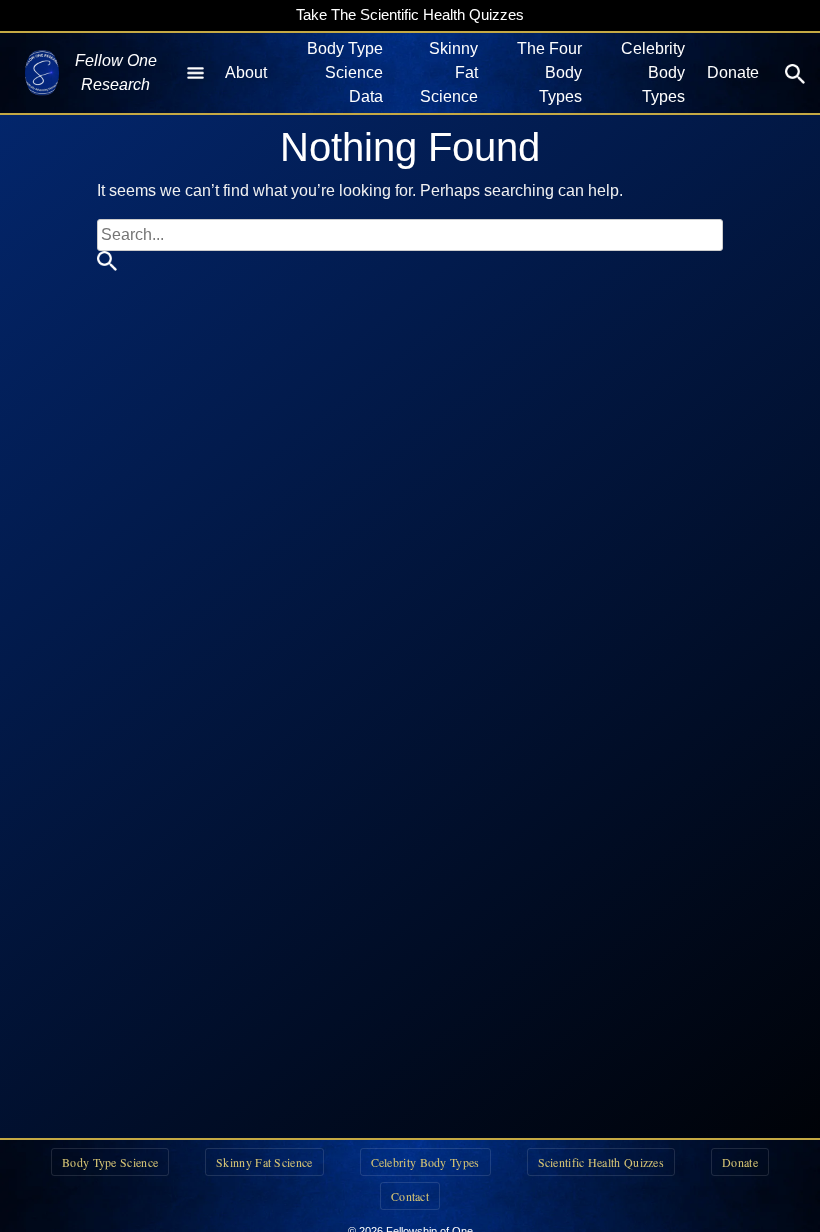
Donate (733, 72)
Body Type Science (110, 1162)
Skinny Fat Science (449, 72)
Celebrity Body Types (653, 72)
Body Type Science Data (345, 72)
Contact (410, 1196)
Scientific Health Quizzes (601, 1162)
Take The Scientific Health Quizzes (410, 14)
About (246, 72)
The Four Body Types (549, 72)
